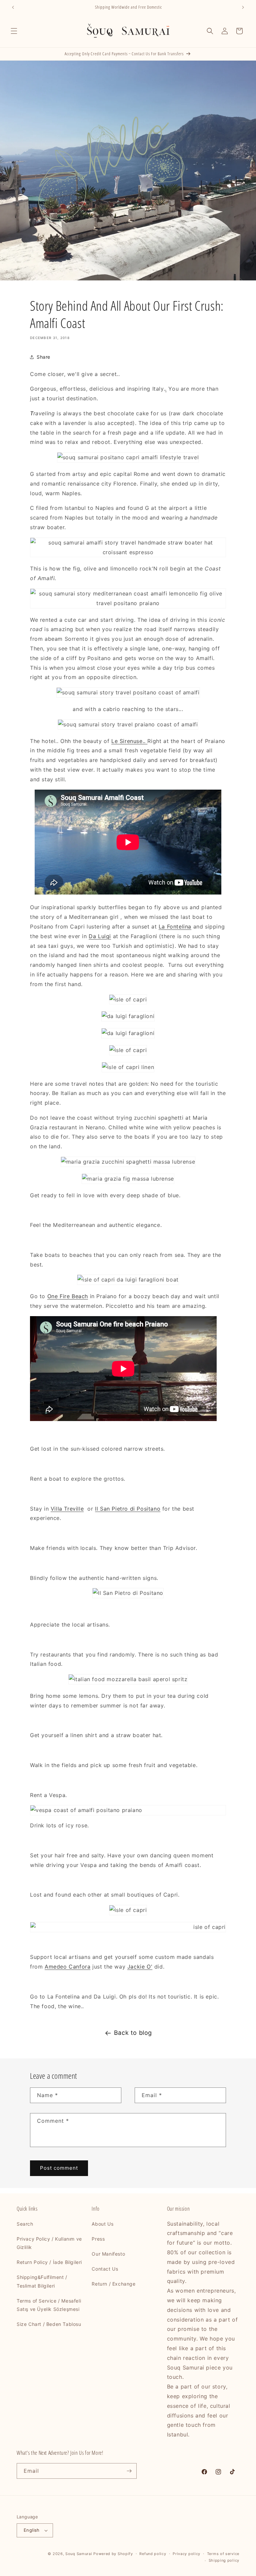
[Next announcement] (243, 7)
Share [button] (43, 357)
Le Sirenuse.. (129, 741)
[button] (14, 31)
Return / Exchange (113, 2284)
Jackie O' (140, 1967)
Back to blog (133, 2033)
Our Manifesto (108, 2254)
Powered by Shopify (113, 2554)
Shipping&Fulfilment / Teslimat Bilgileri (42, 2281)
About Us (102, 2224)
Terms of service (223, 2554)
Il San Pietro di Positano (128, 1509)
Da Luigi (100, 936)
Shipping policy (224, 2560)
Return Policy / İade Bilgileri (49, 2262)
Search (25, 2224)
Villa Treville (67, 1509)
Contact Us (105, 2269)
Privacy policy (186, 2554)
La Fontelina (175, 926)
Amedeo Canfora (67, 1967)
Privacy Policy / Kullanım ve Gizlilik (49, 2243)
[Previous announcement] (13, 7)
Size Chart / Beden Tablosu (49, 2324)
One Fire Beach (68, 1296)
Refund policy (153, 2554)
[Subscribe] (129, 2471)
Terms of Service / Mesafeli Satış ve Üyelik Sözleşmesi (49, 2305)
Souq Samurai (79, 2554)
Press (98, 2239)
